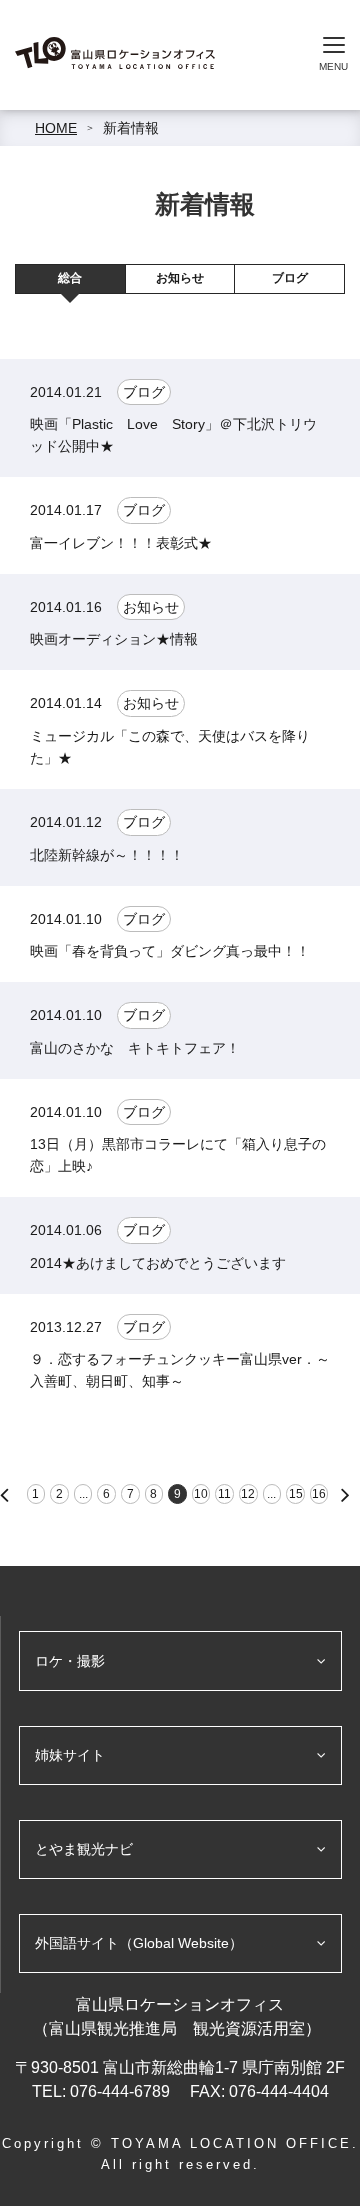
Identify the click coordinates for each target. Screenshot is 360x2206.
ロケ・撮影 (70, 1661)
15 (296, 1494)
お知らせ (180, 278)
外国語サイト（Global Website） (139, 1943)
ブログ (290, 278)
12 (248, 1494)
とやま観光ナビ (84, 1849)
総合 (70, 278)
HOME (56, 128)
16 (319, 1494)
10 (201, 1494)
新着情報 (131, 128)
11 (224, 1494)
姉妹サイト (70, 1755)
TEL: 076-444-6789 (103, 2091)
